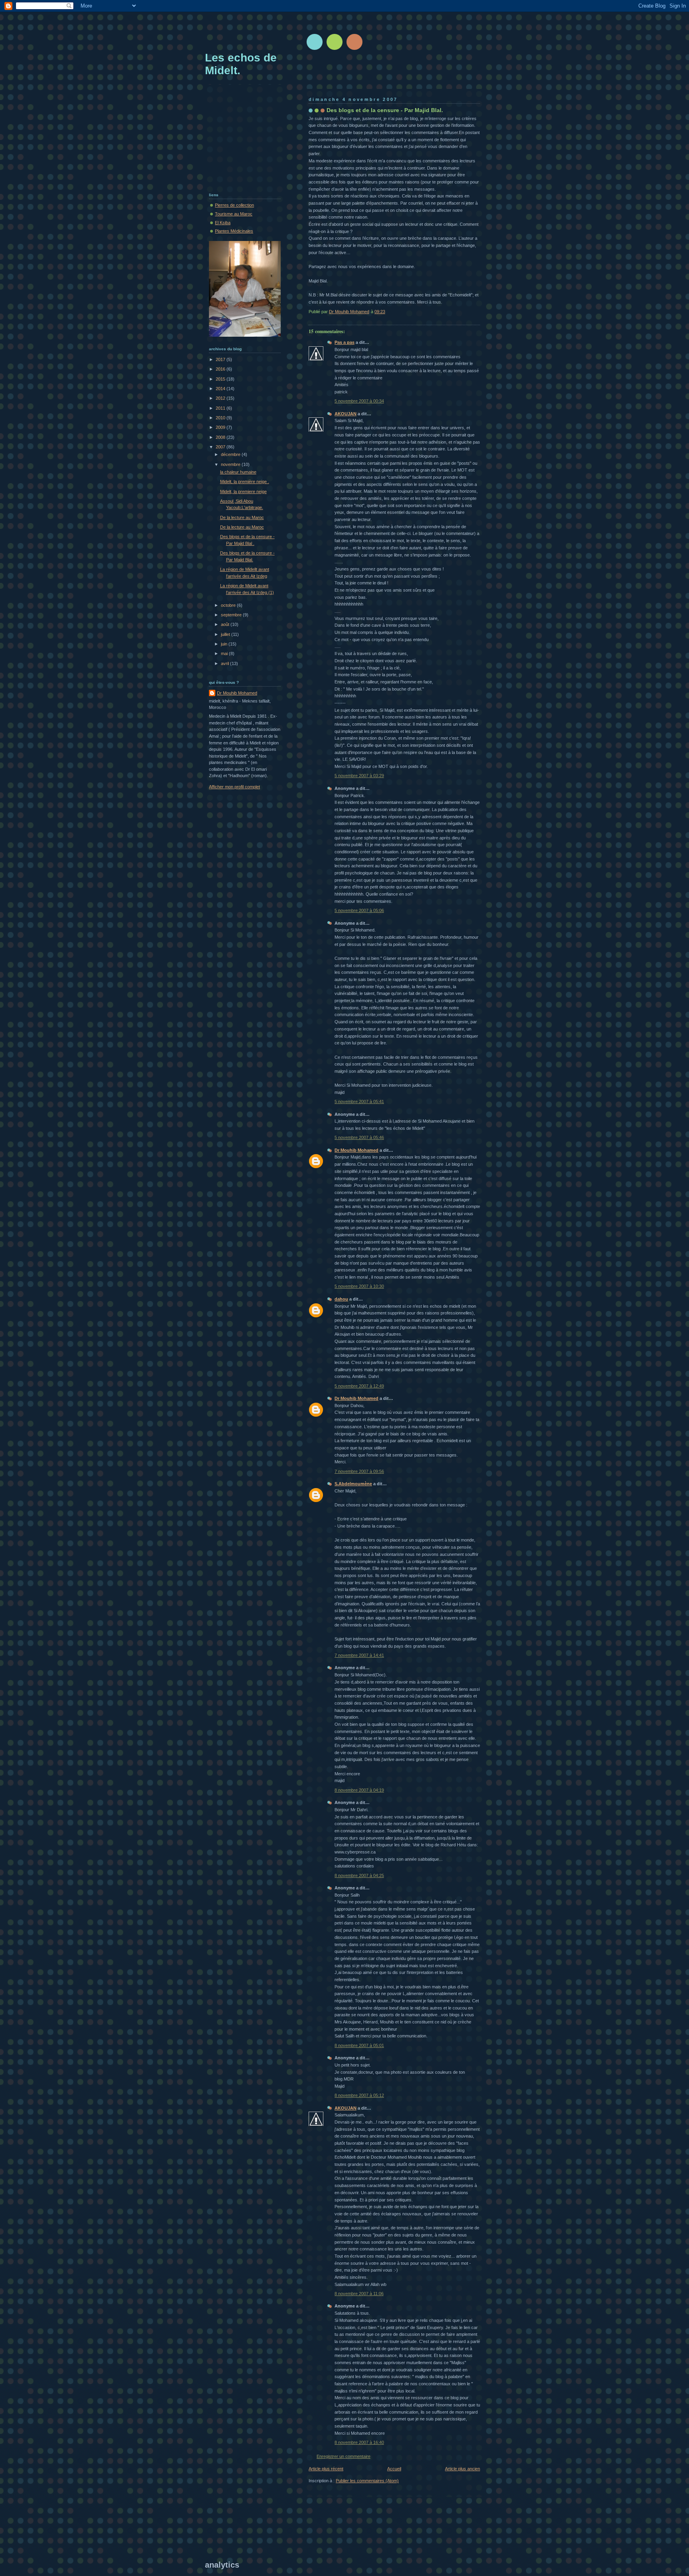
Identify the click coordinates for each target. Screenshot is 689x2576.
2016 (221, 369)
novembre (231, 464)
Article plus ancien (463, 2469)
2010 (221, 418)
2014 (221, 389)
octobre (229, 605)
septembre (232, 615)
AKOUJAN (345, 414)
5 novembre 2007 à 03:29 (359, 776)
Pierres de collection (234, 205)
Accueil (394, 2469)
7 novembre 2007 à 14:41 (359, 1655)
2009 (221, 427)
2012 (221, 398)
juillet (226, 634)
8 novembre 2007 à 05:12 (359, 2095)
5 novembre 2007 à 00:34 (359, 401)
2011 (221, 408)
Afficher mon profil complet (234, 787)
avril (225, 663)
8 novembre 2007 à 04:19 (359, 1790)
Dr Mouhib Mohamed (356, 1150)
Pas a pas (344, 342)
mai (225, 653)
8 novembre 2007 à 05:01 (359, 2045)
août (226, 624)
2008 (221, 437)
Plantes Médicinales (234, 231)
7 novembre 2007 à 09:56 (359, 1471)
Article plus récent (326, 2469)
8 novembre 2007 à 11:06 (359, 2294)
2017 (221, 359)
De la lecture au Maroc (242, 517)
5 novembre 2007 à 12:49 (359, 1386)
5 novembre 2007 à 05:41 (359, 1101)
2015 (221, 379)
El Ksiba (223, 223)
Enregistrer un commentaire (344, 2456)
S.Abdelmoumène (353, 1484)
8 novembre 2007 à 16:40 (359, 2442)
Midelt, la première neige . (245, 482)
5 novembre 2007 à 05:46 (359, 1137)
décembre (231, 454)
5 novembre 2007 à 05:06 (359, 910)
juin (225, 644)
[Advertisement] (350, 30)
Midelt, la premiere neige (243, 492)
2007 (221, 447)
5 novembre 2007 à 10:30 (359, 1286)
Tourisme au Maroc (234, 214)
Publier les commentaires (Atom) (367, 2481)
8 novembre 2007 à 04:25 (359, 1875)
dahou (341, 1299)
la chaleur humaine (238, 472)
